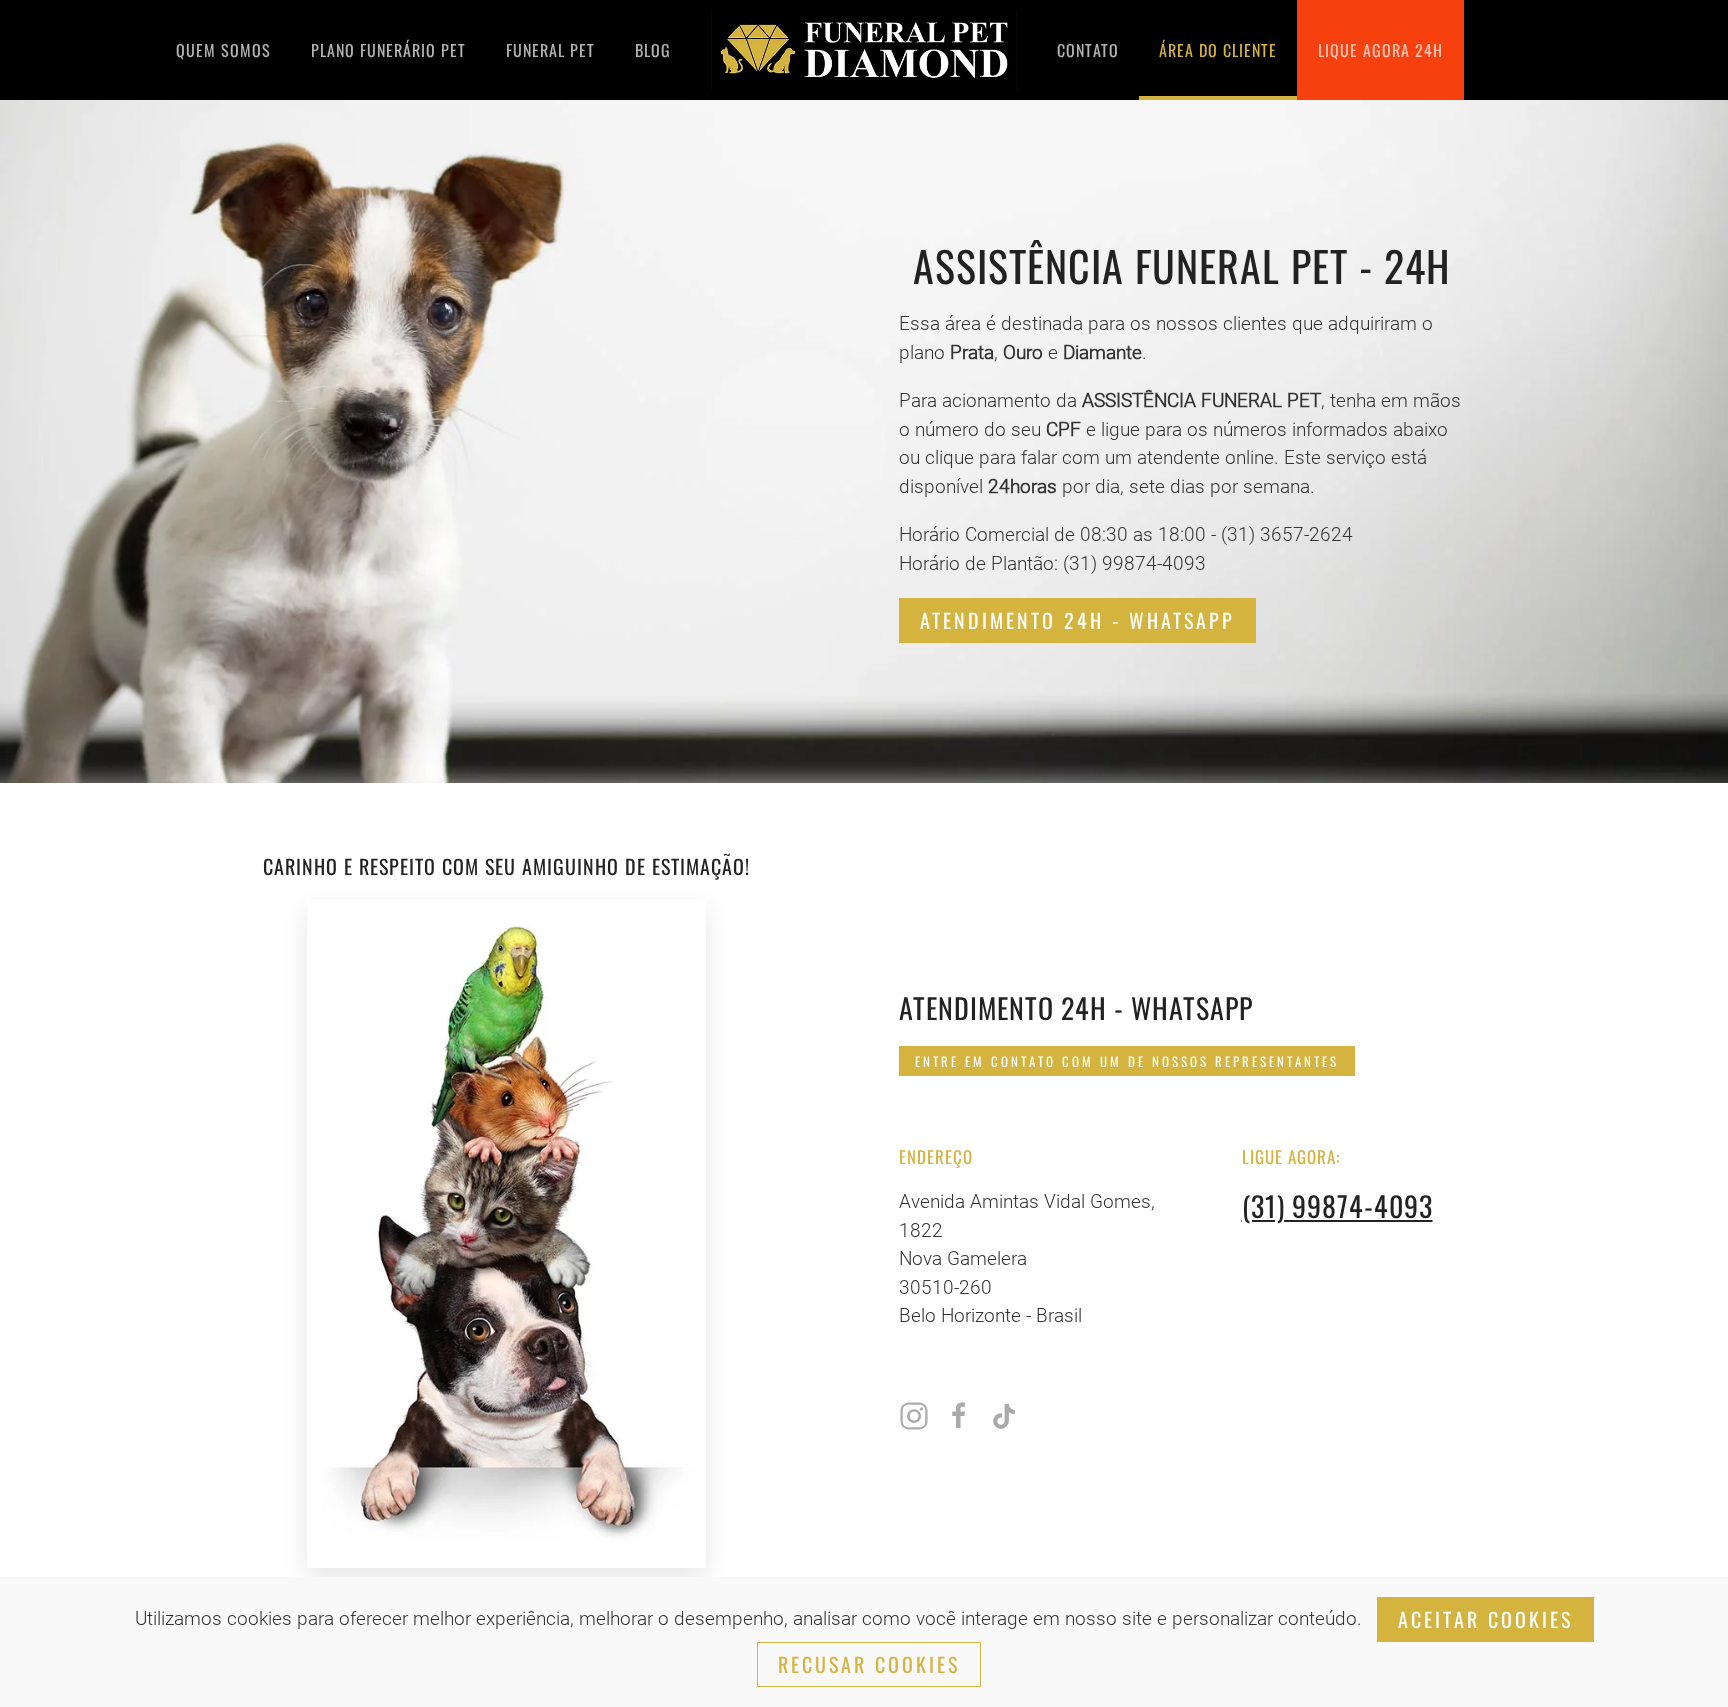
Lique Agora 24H (1380, 50)
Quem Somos (223, 50)
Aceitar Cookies (1485, 1619)
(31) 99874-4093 (1337, 1205)
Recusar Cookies (869, 1664)
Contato (1088, 50)
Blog (653, 50)
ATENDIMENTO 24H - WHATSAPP (1077, 620)
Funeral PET (550, 50)
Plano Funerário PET (388, 50)
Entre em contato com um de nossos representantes (1127, 1061)
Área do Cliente (1218, 50)
